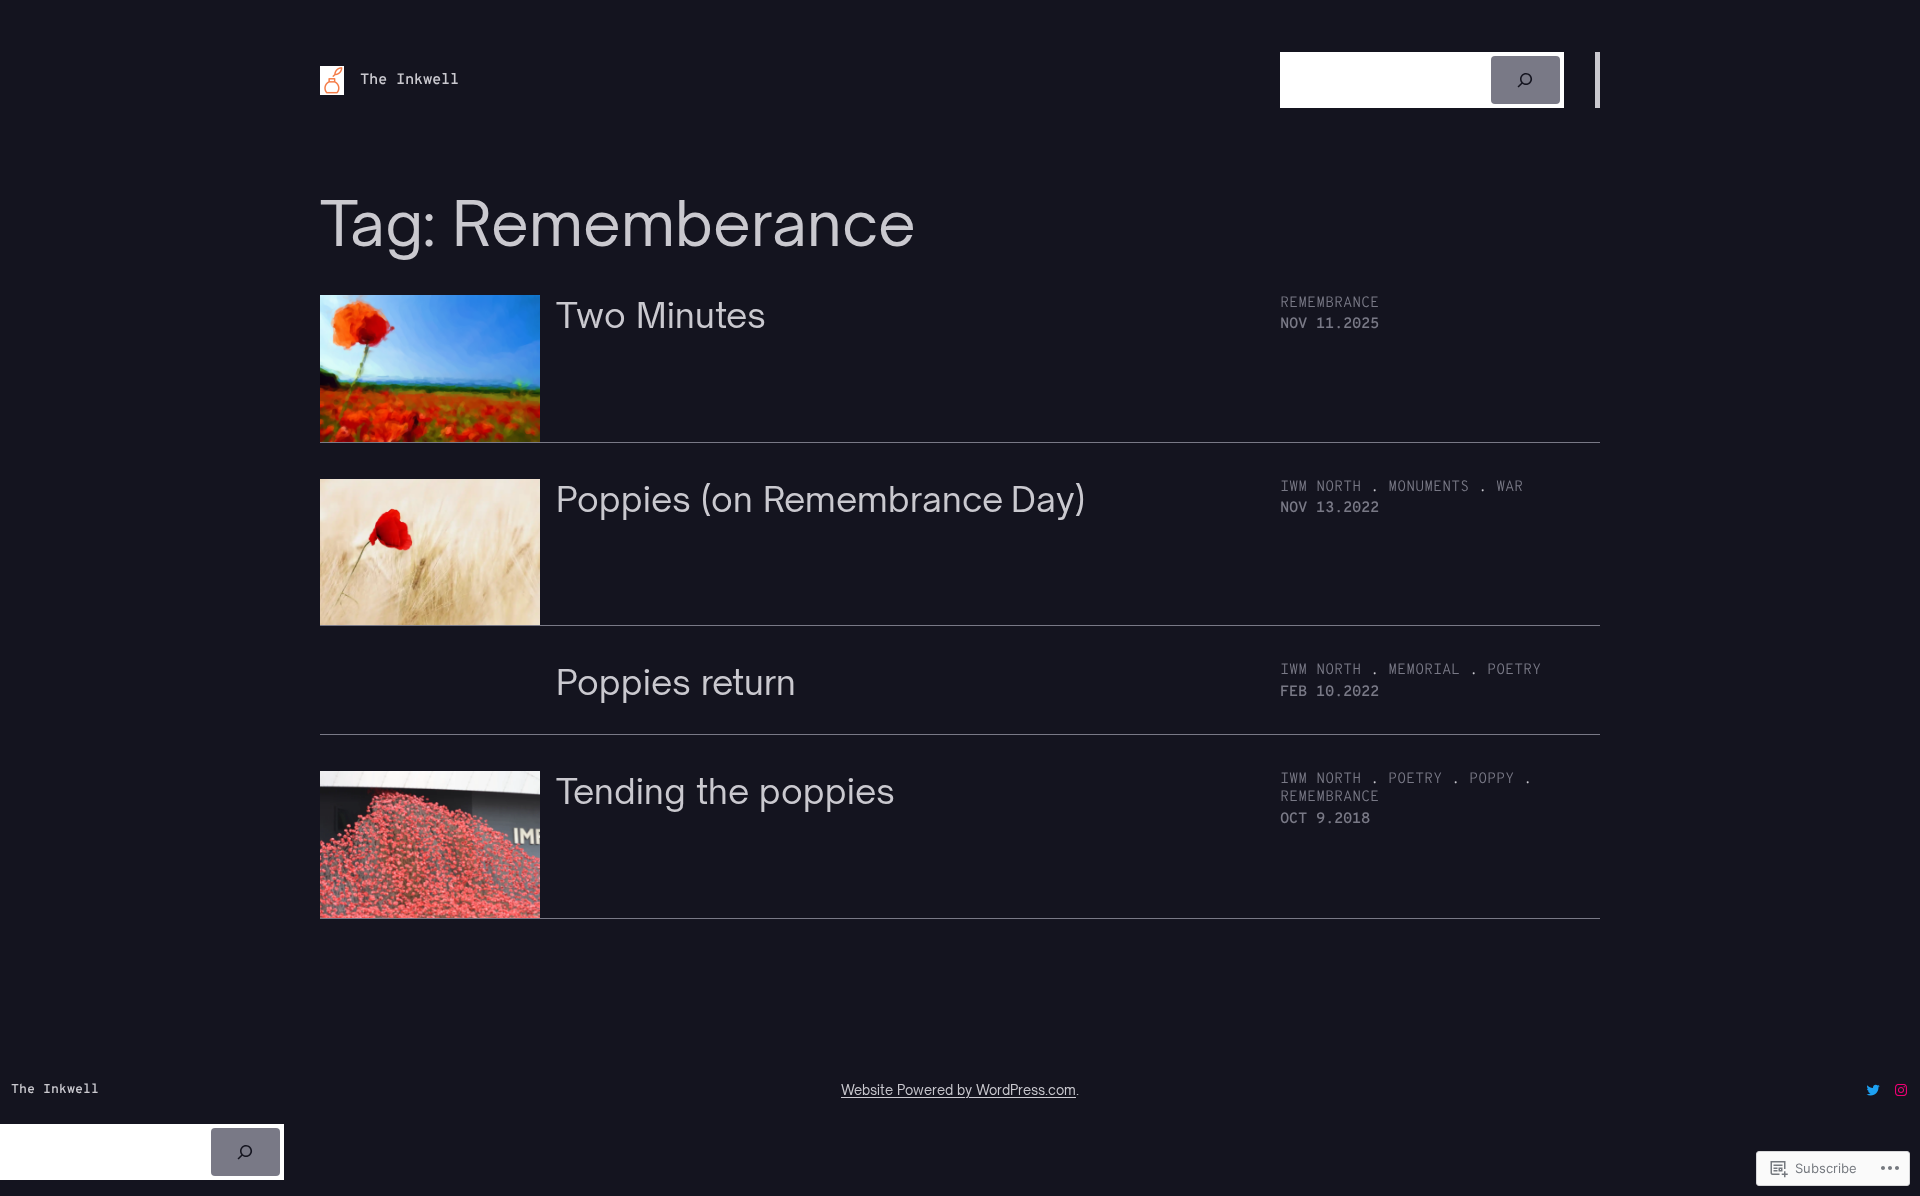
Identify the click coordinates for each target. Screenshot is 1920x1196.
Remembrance (1329, 303)
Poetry (1514, 670)
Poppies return (676, 682)
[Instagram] (1901, 1090)
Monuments (1428, 487)
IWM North (1320, 487)
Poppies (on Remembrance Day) (820, 499)
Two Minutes (661, 315)
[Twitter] (1873, 1090)
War (1509, 487)
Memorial (1424, 670)
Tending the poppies (725, 791)
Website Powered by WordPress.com (958, 1090)
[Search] (1525, 80)
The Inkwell (409, 80)
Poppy (1491, 779)
